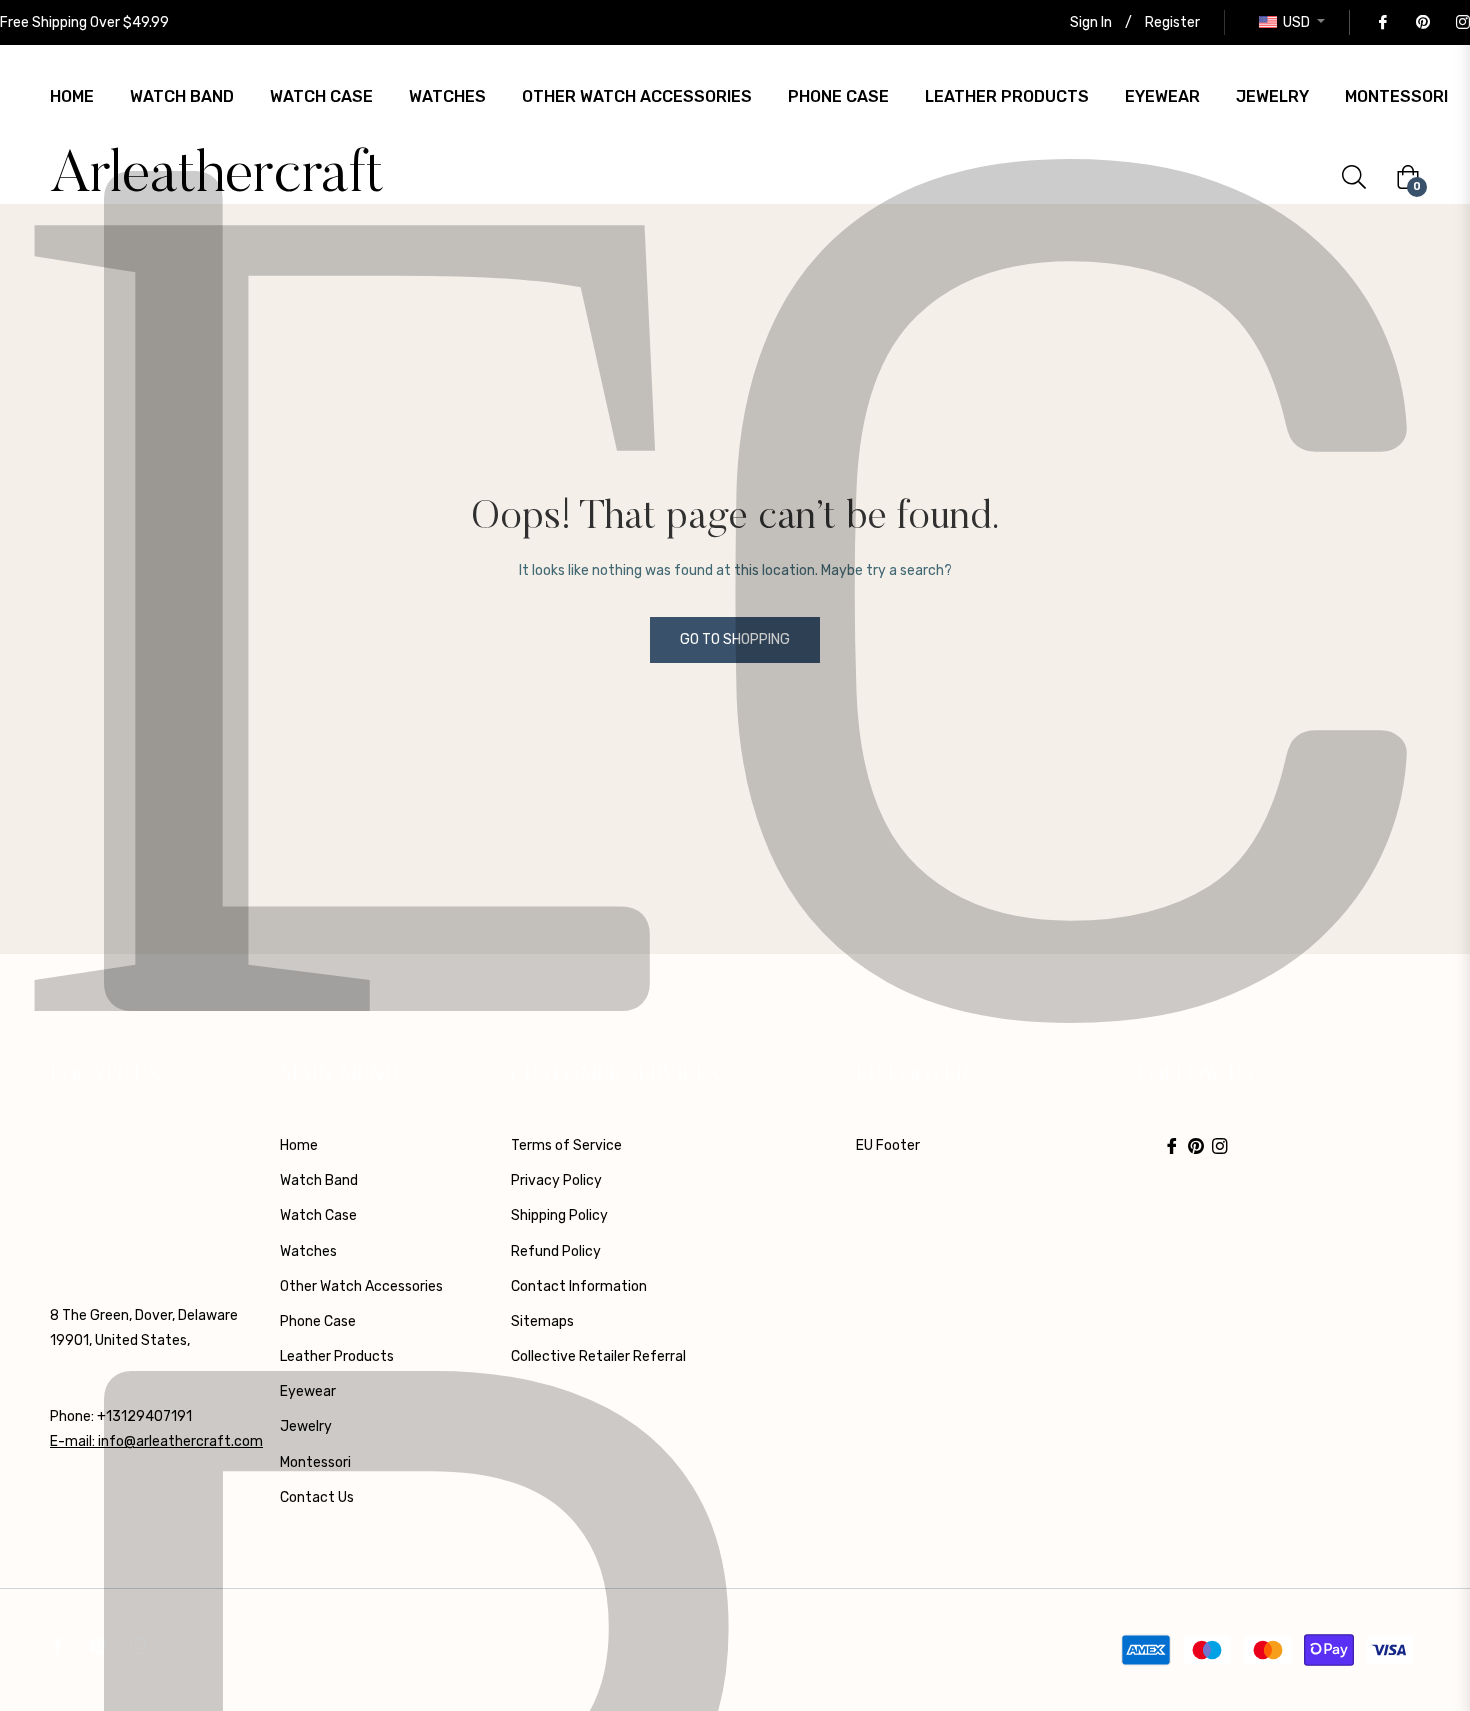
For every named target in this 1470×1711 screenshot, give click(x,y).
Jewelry (306, 1426)
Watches (308, 1251)
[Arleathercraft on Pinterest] (1422, 22)
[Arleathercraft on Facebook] (1382, 22)
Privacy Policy (556, 1180)
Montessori (315, 1462)
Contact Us (317, 1497)
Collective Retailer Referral (598, 1356)
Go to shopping (735, 639)
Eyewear (308, 1391)
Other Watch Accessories (361, 1286)
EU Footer (888, 1145)
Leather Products (337, 1356)
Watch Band (319, 1180)
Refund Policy (556, 1251)
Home (299, 1145)
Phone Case (318, 1321)
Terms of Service (566, 1145)
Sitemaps (542, 1321)
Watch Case (318, 1215)
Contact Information (579, 1286)
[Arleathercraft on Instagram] (1462, 22)
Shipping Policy (559, 1215)
